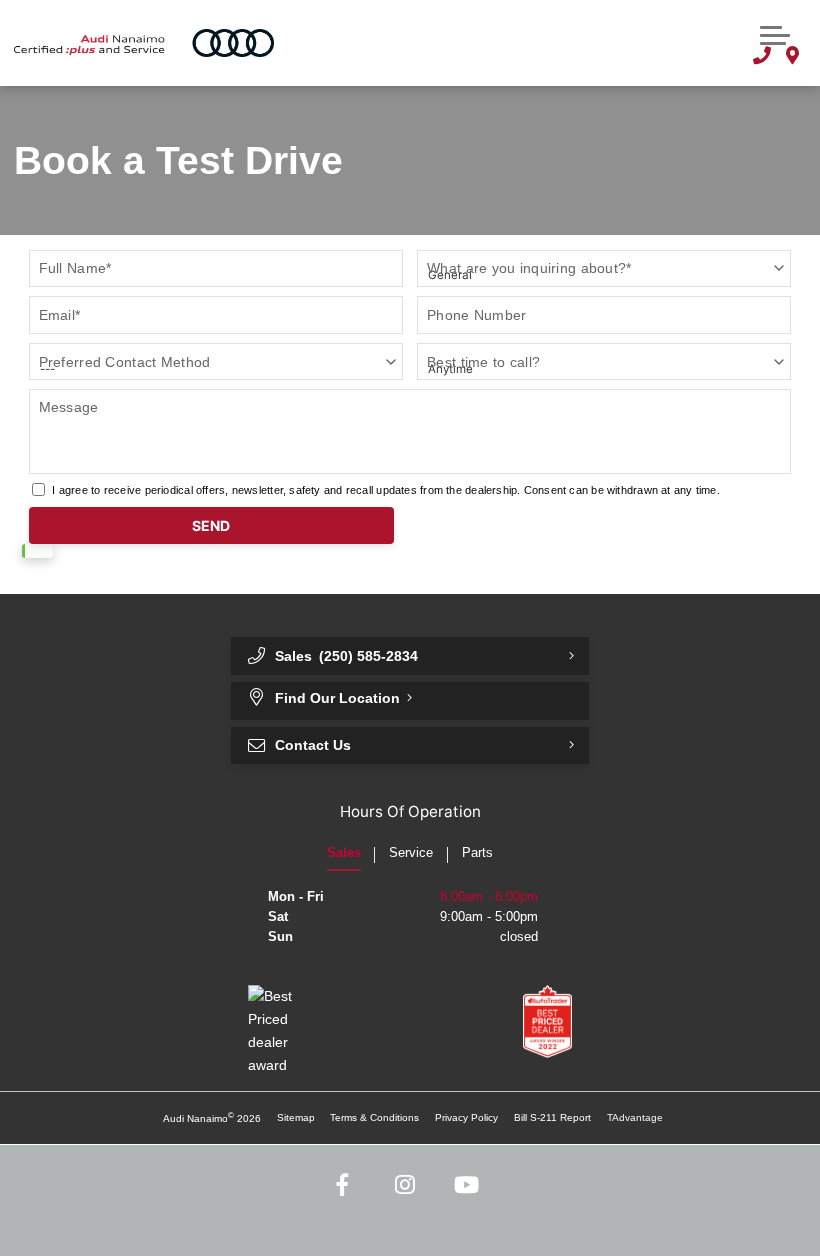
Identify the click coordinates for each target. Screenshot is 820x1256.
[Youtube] (466, 1185)
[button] (775, 33)
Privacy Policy (466, 1117)
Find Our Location (337, 698)
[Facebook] (343, 1185)
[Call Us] (762, 57)
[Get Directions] (791, 57)
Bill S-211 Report (552, 1117)
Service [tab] (411, 853)
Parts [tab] (477, 853)
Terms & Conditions (374, 1117)
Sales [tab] (344, 853)
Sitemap (296, 1117)
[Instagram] (405, 1185)
